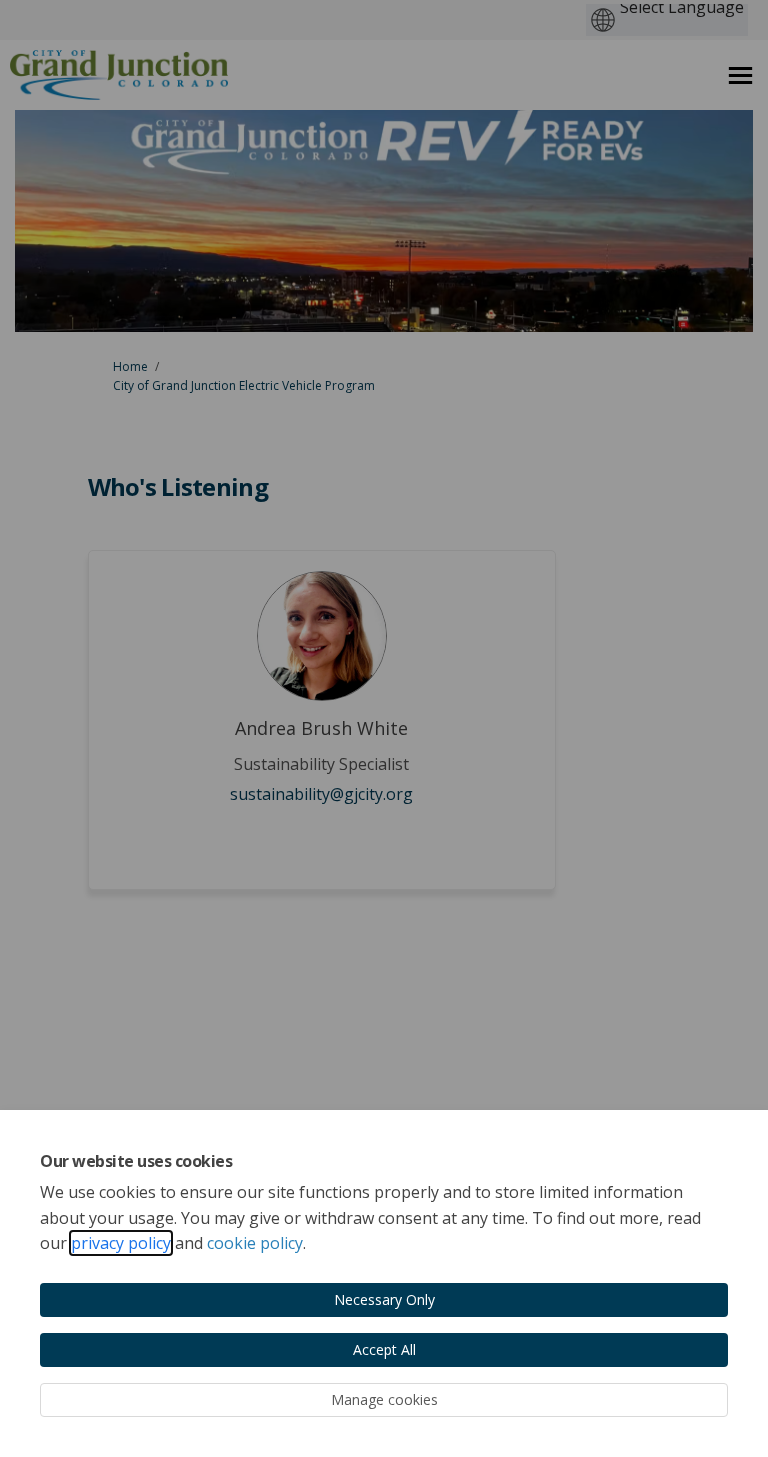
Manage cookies (384, 1399)
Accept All (384, 1349)
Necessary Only (384, 1299)
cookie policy (255, 1243)
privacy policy (121, 1243)
